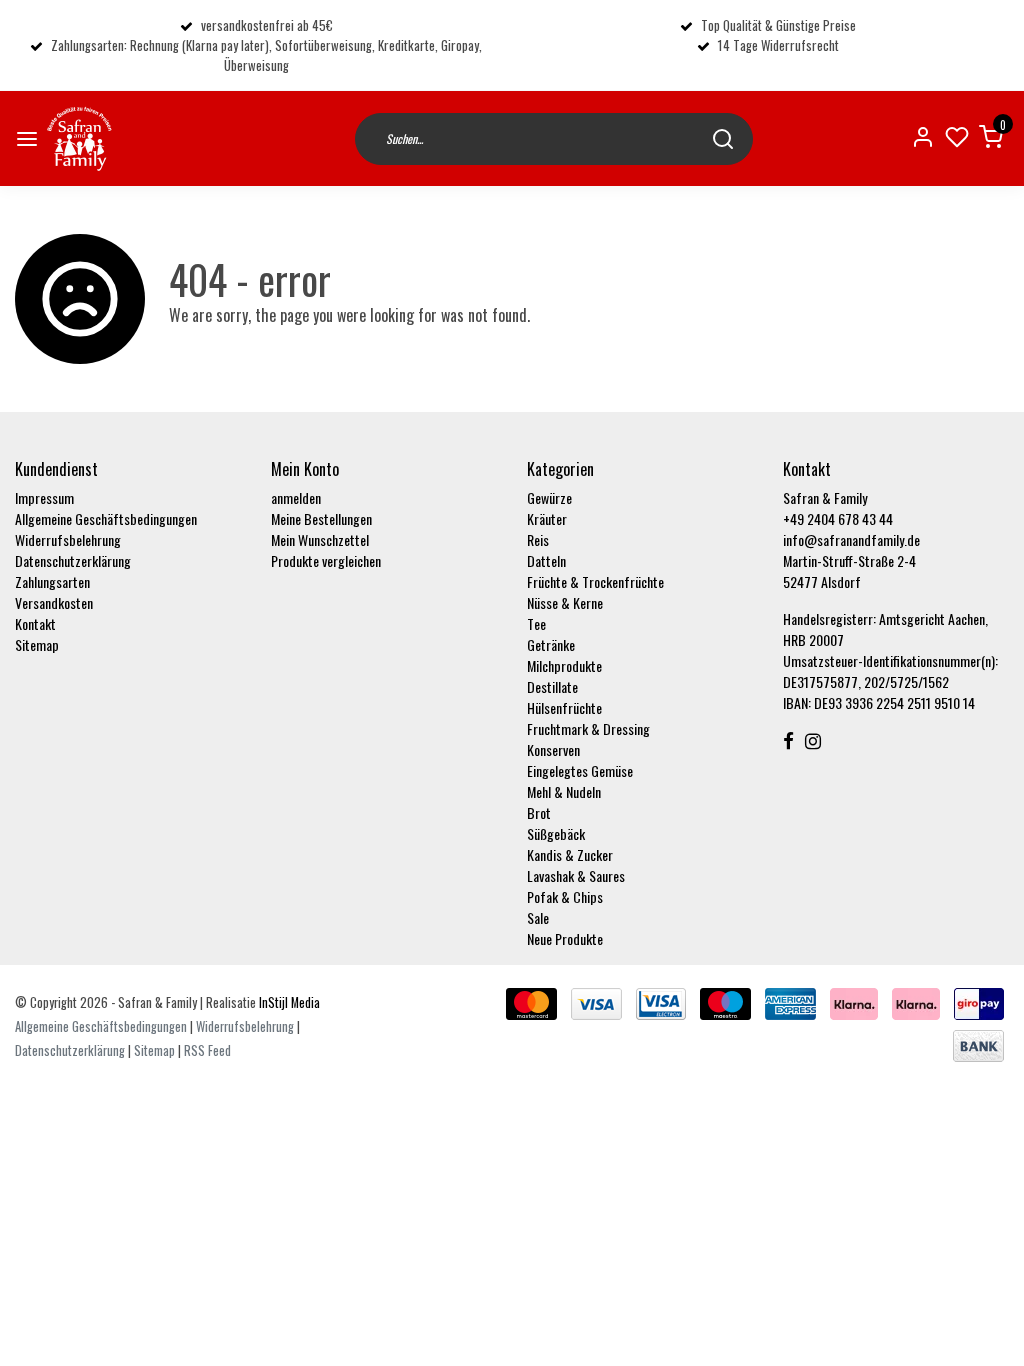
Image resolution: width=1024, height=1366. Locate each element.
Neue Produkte (565, 938)
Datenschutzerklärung (73, 560)
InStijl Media (288, 1002)
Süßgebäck (556, 833)
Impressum (44, 497)
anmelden (296, 497)
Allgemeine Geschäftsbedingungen (106, 518)
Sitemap (37, 644)
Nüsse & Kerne (565, 602)
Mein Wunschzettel (320, 539)
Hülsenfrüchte (564, 707)
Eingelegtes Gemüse (580, 770)
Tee (536, 623)
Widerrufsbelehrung (68, 539)
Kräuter (547, 518)
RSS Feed (207, 1050)
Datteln (546, 560)
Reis (538, 539)
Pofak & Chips (565, 896)
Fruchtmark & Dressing (588, 728)
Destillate (552, 686)
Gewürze (549, 497)
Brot (539, 812)
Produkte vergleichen (326, 560)
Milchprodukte (564, 665)
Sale (538, 917)
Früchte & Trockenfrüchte (595, 581)
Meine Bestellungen (321, 518)
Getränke (551, 644)
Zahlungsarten (52, 581)
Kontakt (35, 623)
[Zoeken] (723, 138)
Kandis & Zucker (570, 854)
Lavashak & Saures (576, 875)
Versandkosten (54, 602)
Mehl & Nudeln (564, 791)
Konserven (553, 749)
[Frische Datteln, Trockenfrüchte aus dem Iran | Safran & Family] (79, 138)
